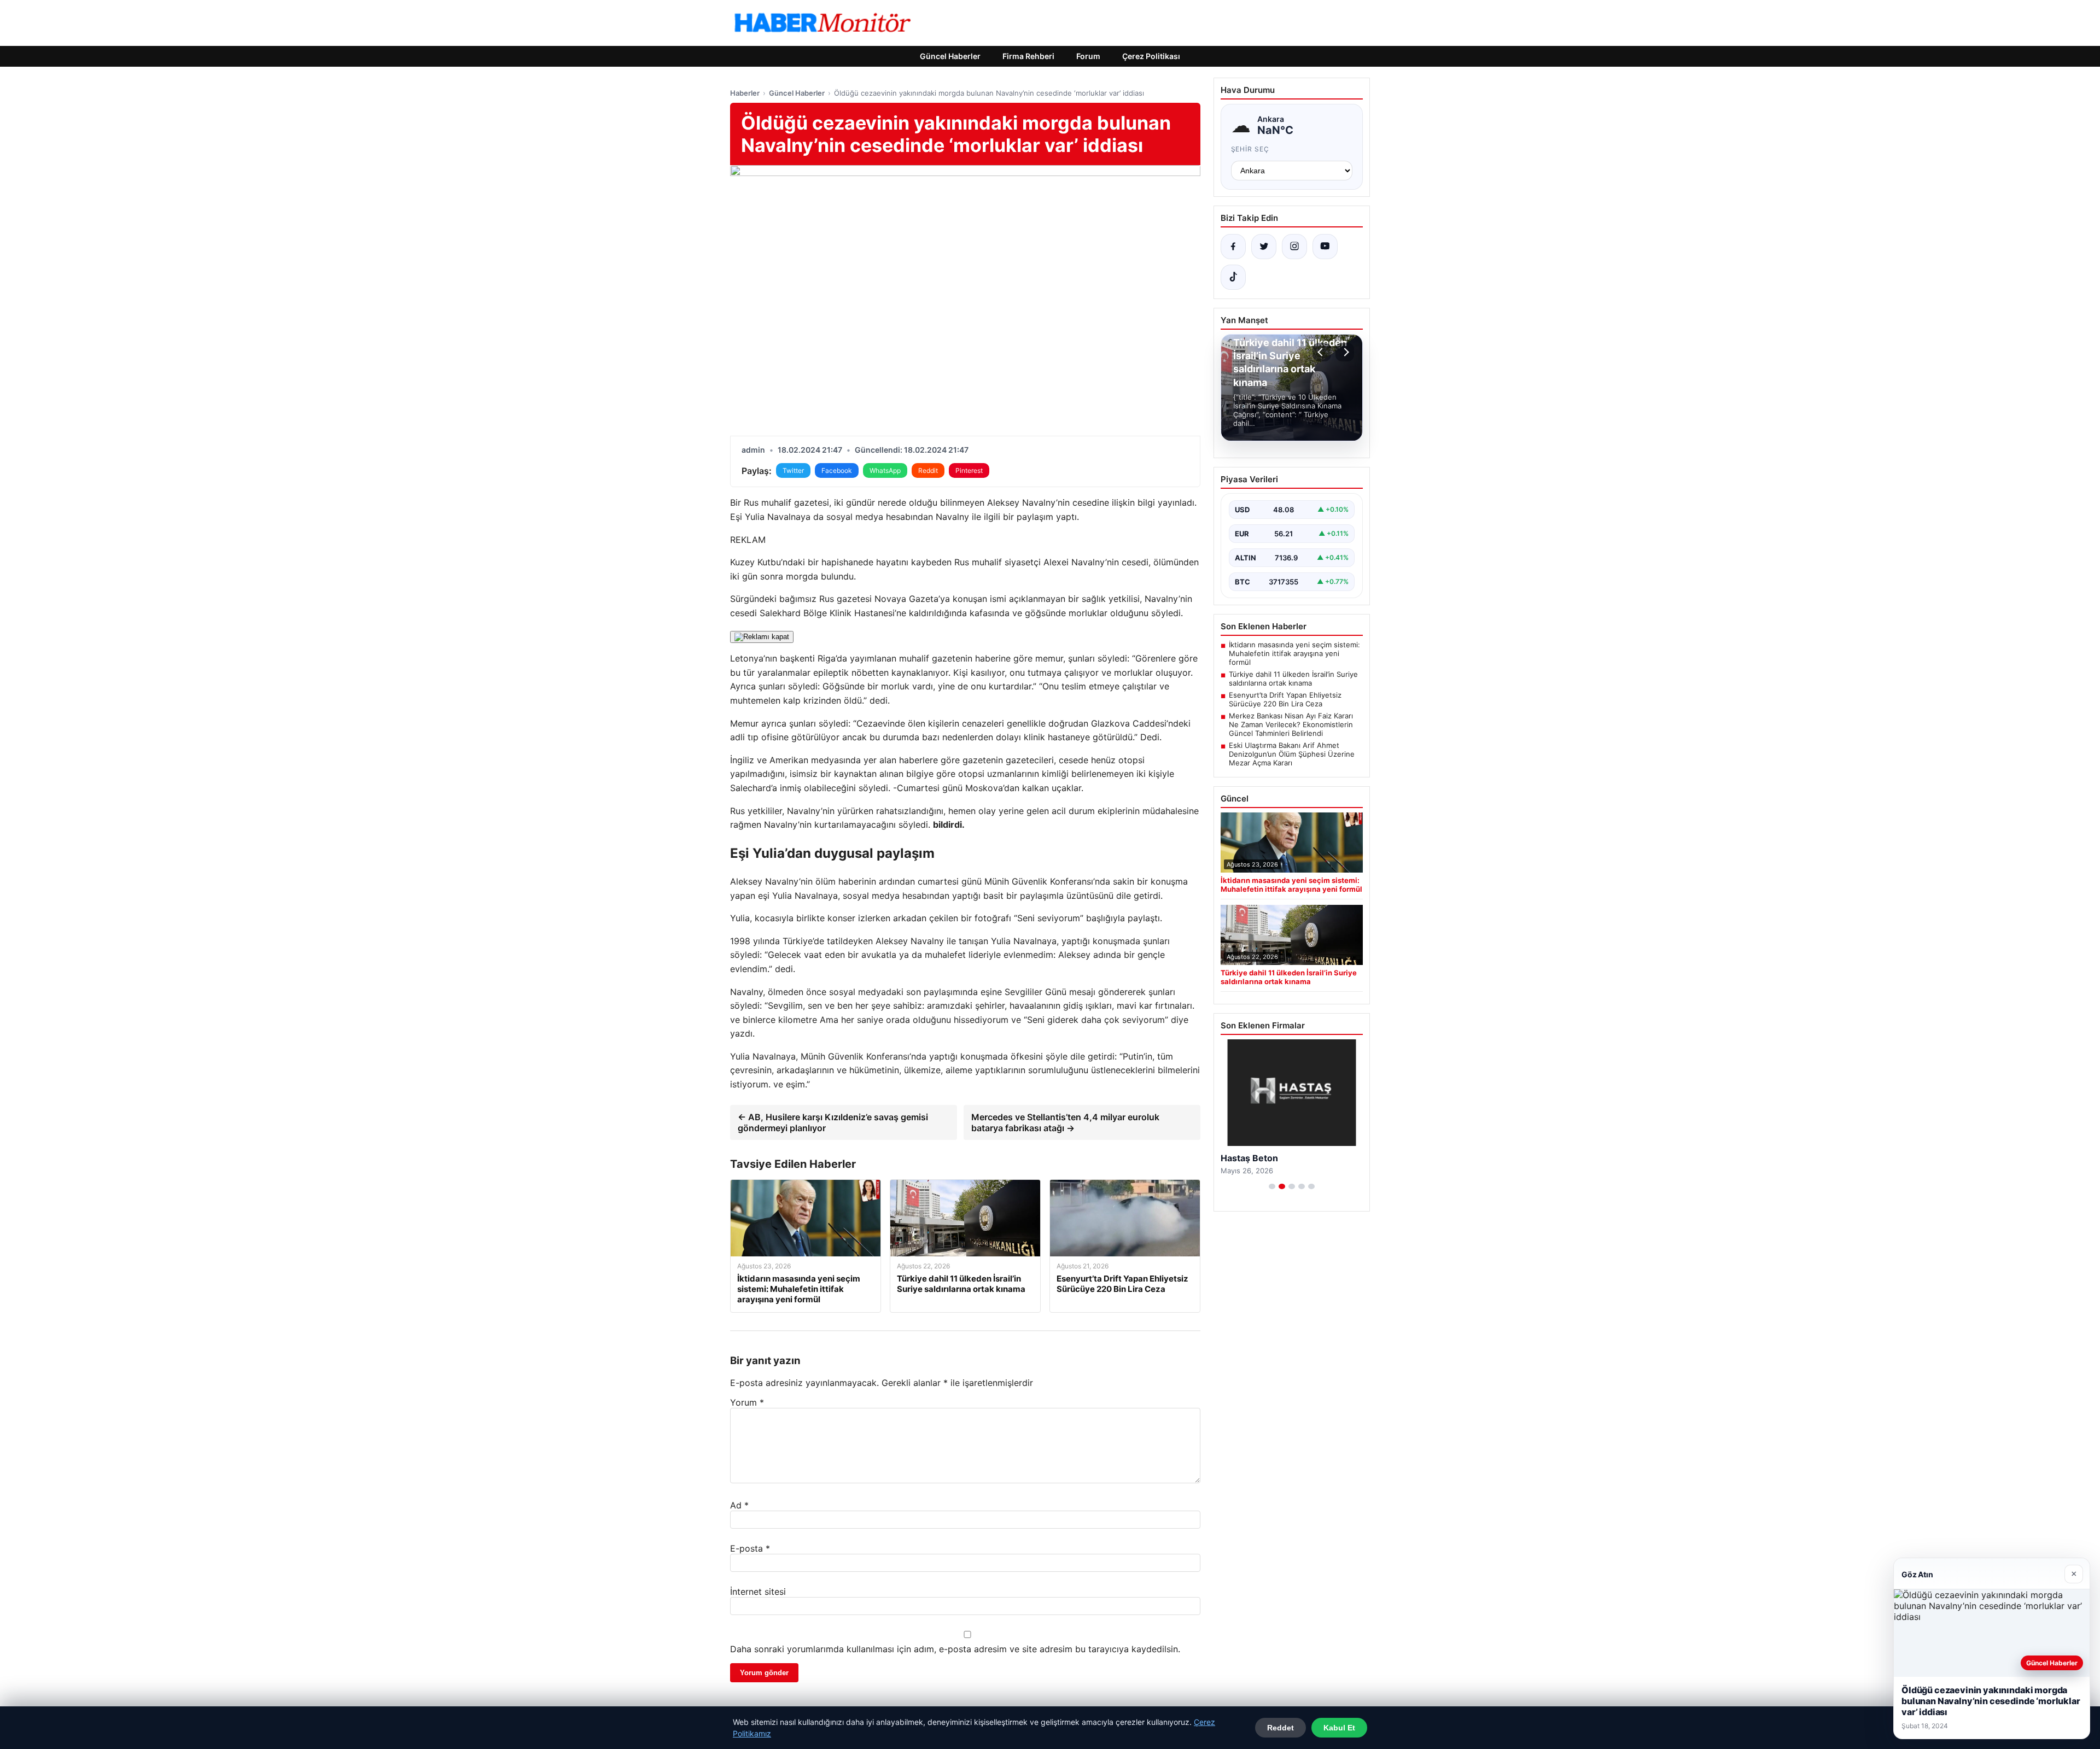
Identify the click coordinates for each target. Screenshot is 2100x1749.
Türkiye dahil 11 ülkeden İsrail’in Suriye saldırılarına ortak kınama (1293, 678)
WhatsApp (885, 470)
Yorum (747, 1402)
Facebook (837, 470)
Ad (739, 1505)
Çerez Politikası (1151, 56)
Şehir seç (1250, 149)
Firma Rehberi (1028, 56)
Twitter (793, 470)
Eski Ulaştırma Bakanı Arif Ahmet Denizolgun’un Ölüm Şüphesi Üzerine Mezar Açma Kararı (1292, 754)
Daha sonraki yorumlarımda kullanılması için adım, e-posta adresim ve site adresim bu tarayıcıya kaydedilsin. (955, 1649)
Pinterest (969, 470)
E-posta (750, 1548)
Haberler (745, 93)
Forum (1088, 56)
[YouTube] (1325, 247)
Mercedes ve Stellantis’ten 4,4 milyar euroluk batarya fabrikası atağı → (1065, 1122)
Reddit (928, 470)
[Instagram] (1294, 247)
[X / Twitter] (1264, 247)
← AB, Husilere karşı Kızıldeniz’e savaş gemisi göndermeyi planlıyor (833, 1122)
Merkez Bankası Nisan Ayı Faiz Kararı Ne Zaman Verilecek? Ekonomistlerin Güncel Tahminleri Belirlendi (1291, 724)
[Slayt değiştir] (1272, 1186)
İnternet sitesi (758, 1592)
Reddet (1281, 1728)
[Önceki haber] (1322, 352)
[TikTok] (1233, 277)
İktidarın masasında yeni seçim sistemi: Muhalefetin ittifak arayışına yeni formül (1294, 653)
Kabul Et (1339, 1728)
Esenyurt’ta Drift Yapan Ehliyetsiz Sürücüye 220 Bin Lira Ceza (1285, 699)
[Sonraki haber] (1345, 352)
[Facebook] (1233, 247)
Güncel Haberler (950, 56)
